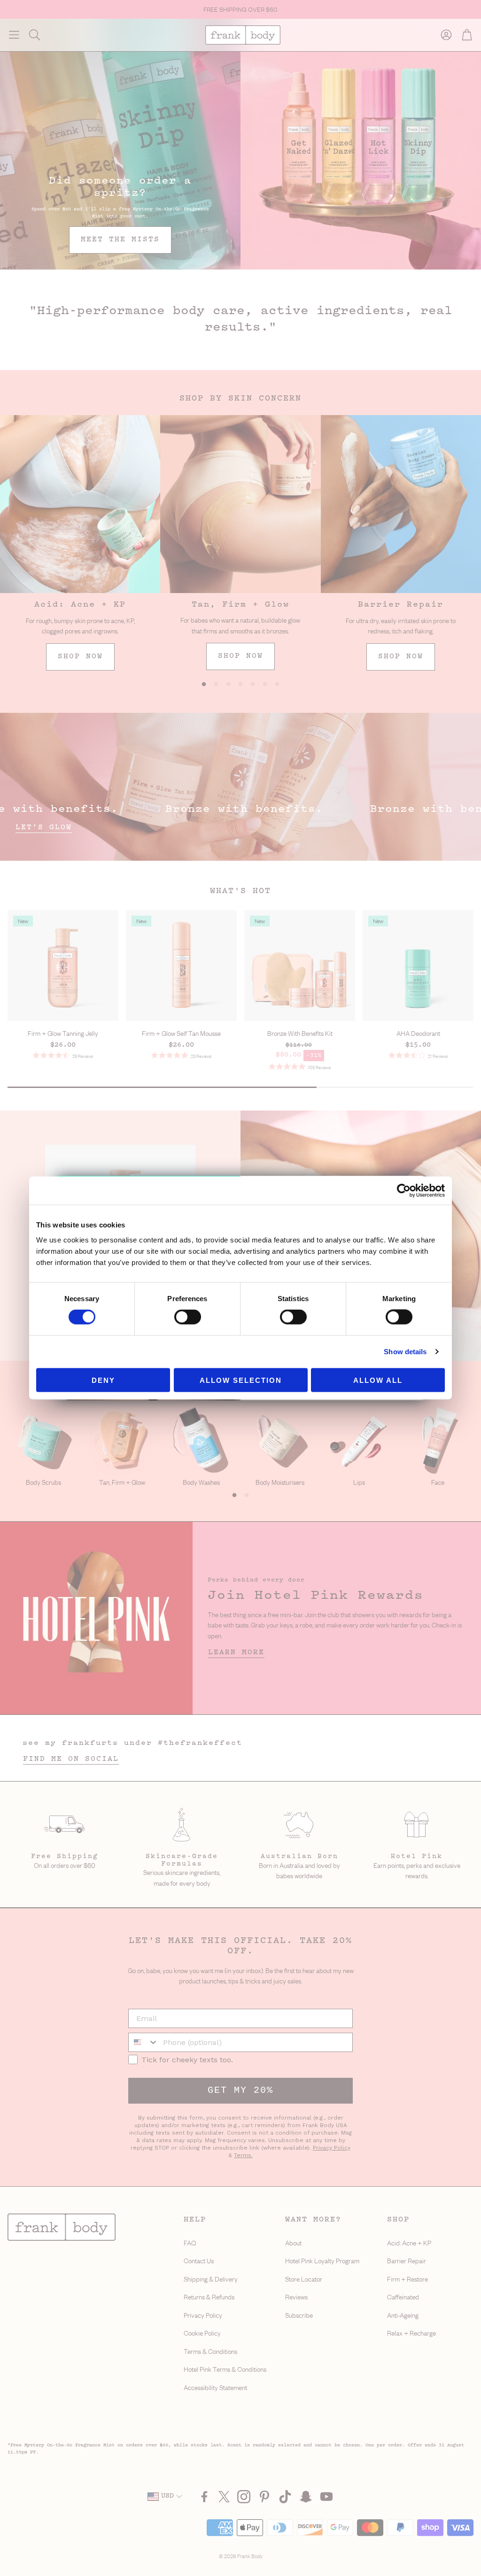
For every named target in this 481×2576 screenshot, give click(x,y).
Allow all (378, 1380)
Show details (405, 1352)
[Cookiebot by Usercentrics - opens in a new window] (404, 1191)
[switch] (188, 1317)
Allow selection (241, 1380)
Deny (103, 1380)
